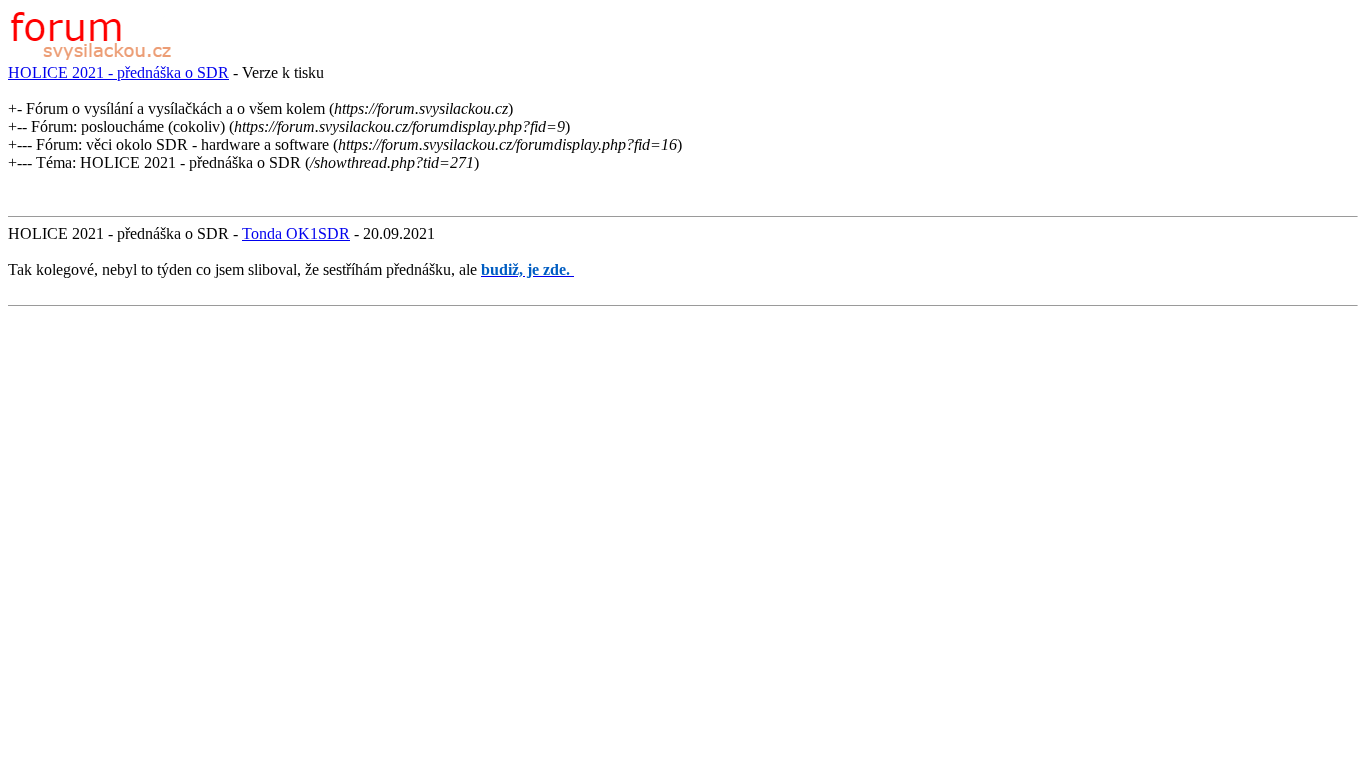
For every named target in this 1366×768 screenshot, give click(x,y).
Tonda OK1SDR (296, 233)
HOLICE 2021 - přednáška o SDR (118, 72)
